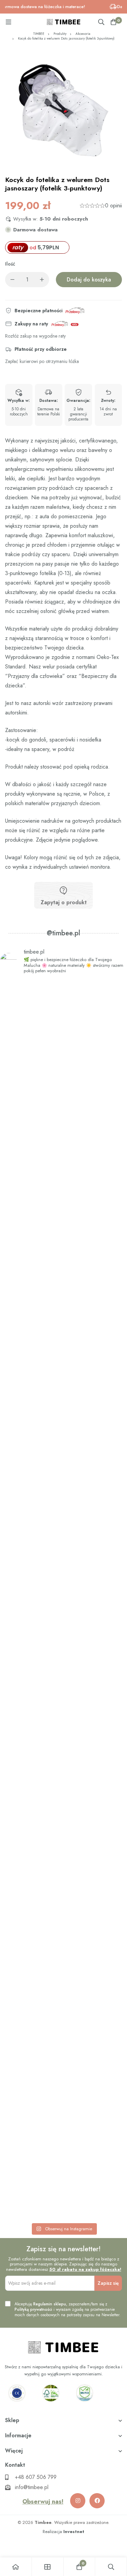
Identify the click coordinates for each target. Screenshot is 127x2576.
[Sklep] (48, 2567)
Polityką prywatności (33, 2309)
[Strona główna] (16, 2567)
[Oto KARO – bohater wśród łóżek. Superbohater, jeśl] (63, 2108)
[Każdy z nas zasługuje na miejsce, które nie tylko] (63, 1590)
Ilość (10, 264)
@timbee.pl (63, 933)
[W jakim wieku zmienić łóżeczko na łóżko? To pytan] (63, 1849)
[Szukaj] (101, 22)
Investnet (74, 2532)
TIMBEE (39, 34)
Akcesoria (83, 34)
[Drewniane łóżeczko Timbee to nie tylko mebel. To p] (63, 1086)
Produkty (60, 34)
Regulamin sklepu (50, 2304)
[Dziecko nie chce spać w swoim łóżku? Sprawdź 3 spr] (63, 1336)
